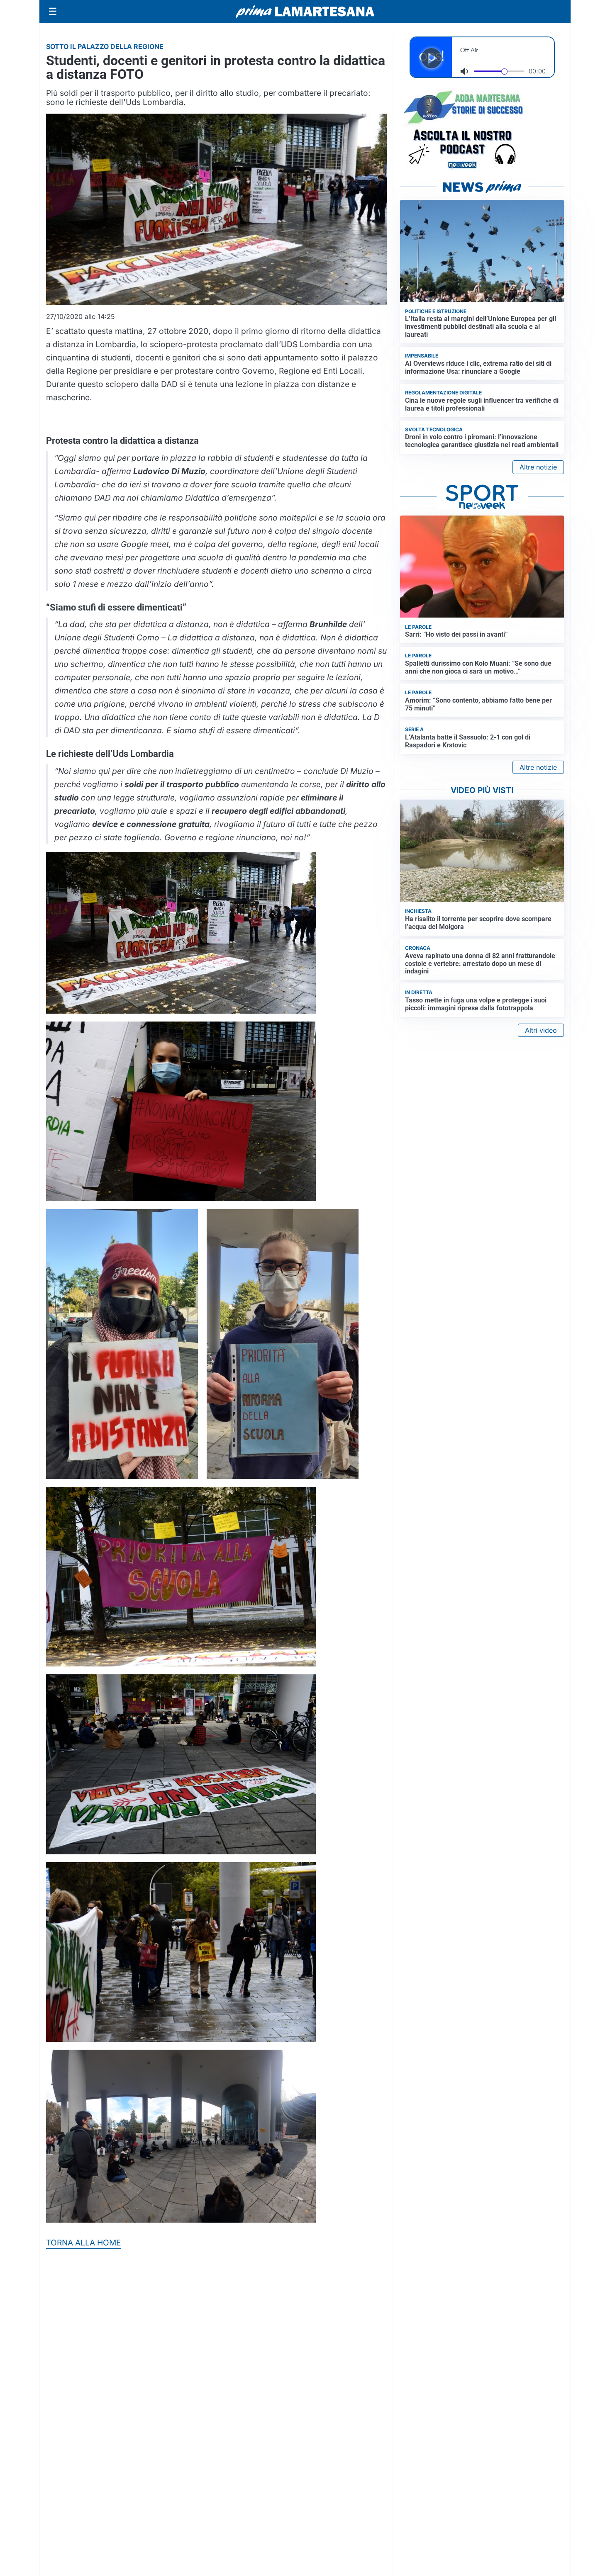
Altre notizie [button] (538, 467)
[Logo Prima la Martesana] (305, 12)
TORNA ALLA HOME (84, 2243)
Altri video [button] (541, 1030)
